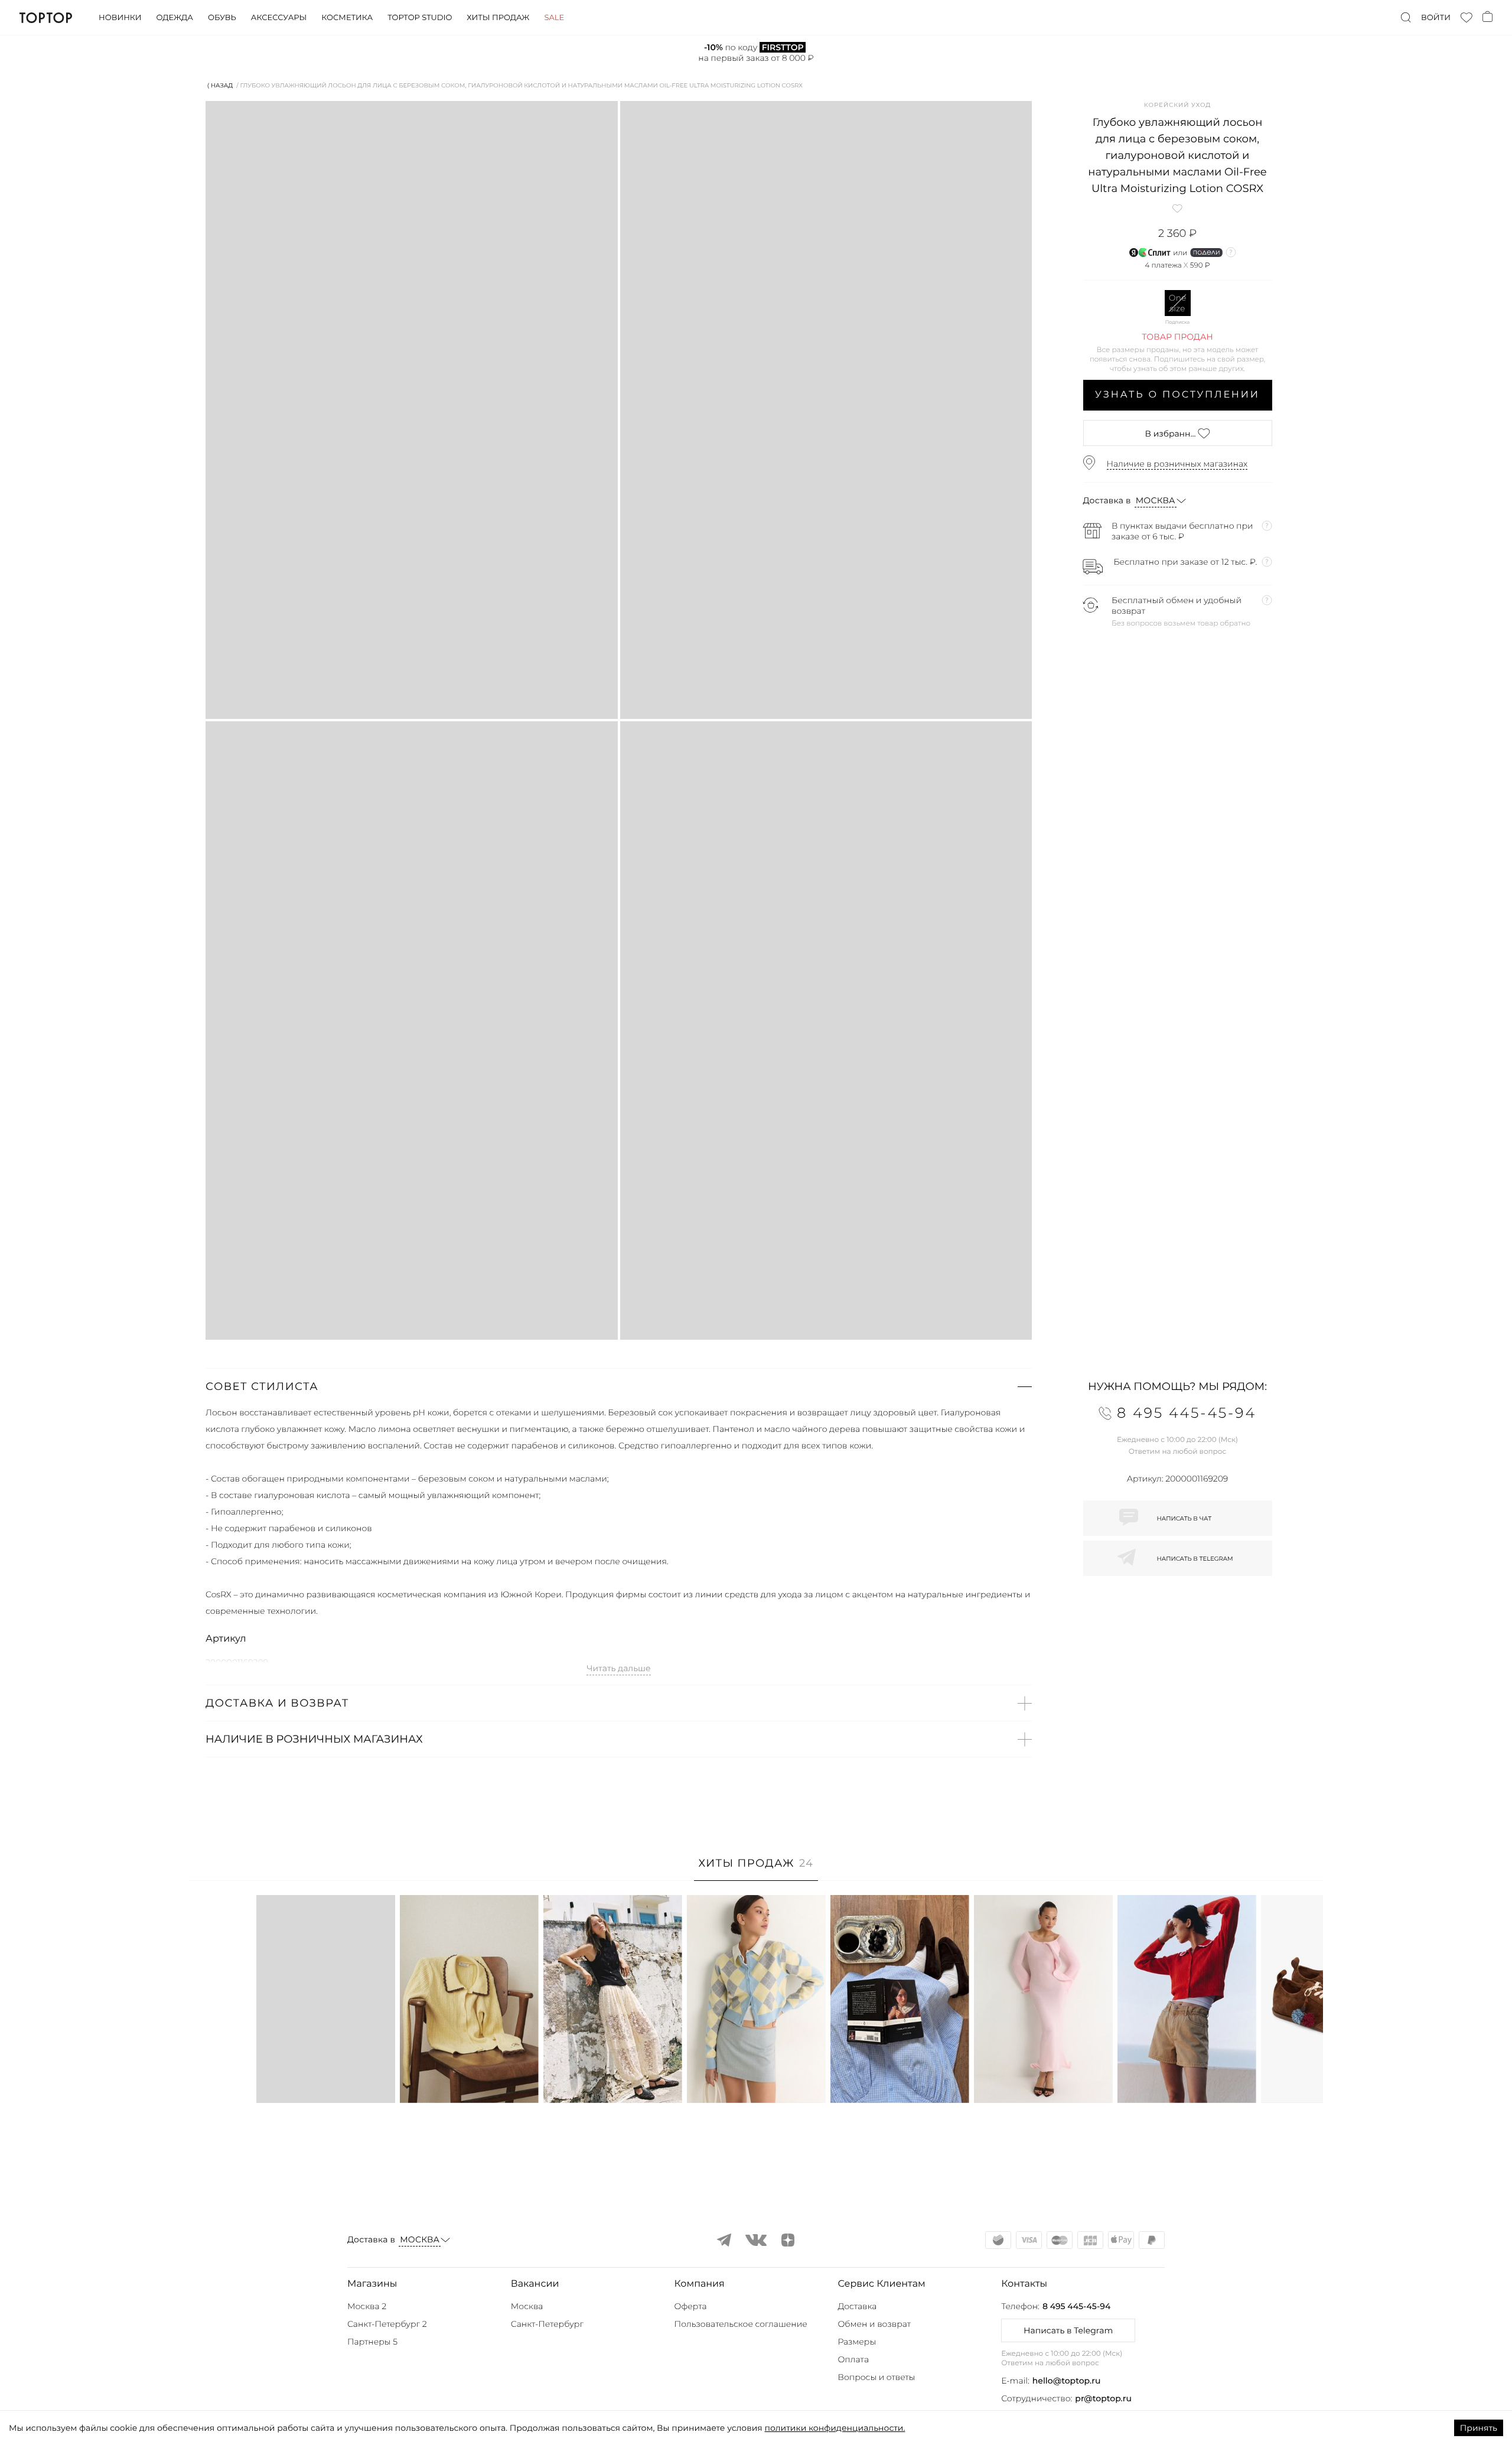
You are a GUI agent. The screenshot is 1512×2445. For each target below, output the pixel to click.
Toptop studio (420, 18)
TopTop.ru (46, 18)
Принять (1479, 2428)
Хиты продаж (498, 18)
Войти (1436, 18)
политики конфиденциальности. (835, 2428)
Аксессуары (279, 18)
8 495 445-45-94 (1076, 2306)
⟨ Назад (220, 85)
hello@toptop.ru (1067, 2381)
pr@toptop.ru (1103, 2398)
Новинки (120, 18)
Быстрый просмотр (325, 2078)
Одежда (175, 18)
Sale (554, 18)
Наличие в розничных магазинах (1177, 464)
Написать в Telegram (1068, 2330)
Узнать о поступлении (1177, 395)
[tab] (756, 1869)
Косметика (347, 18)
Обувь (222, 18)
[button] (619, 1386)
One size (1178, 303)
